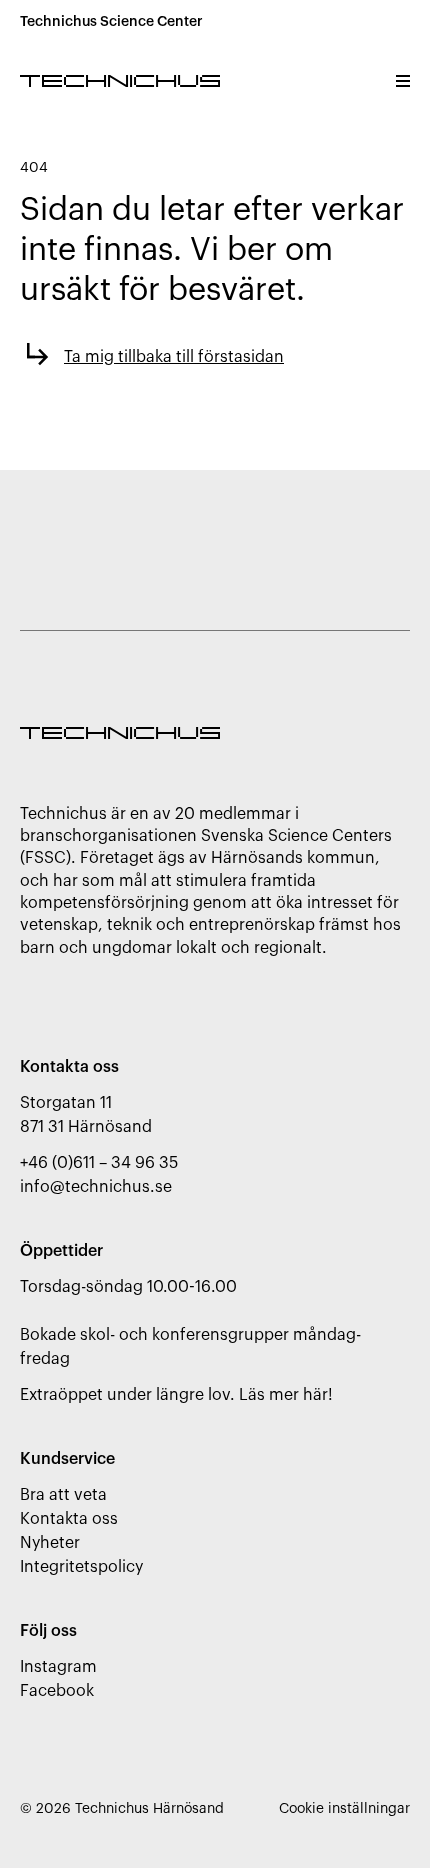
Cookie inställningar (344, 1809)
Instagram (58, 1667)
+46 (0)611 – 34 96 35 (99, 1163)
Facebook (57, 1691)
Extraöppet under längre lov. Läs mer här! (176, 1395)
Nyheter (50, 1543)
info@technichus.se (96, 1187)
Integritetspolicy (81, 1567)
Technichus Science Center (111, 22)
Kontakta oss (69, 1519)
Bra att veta (63, 1495)
